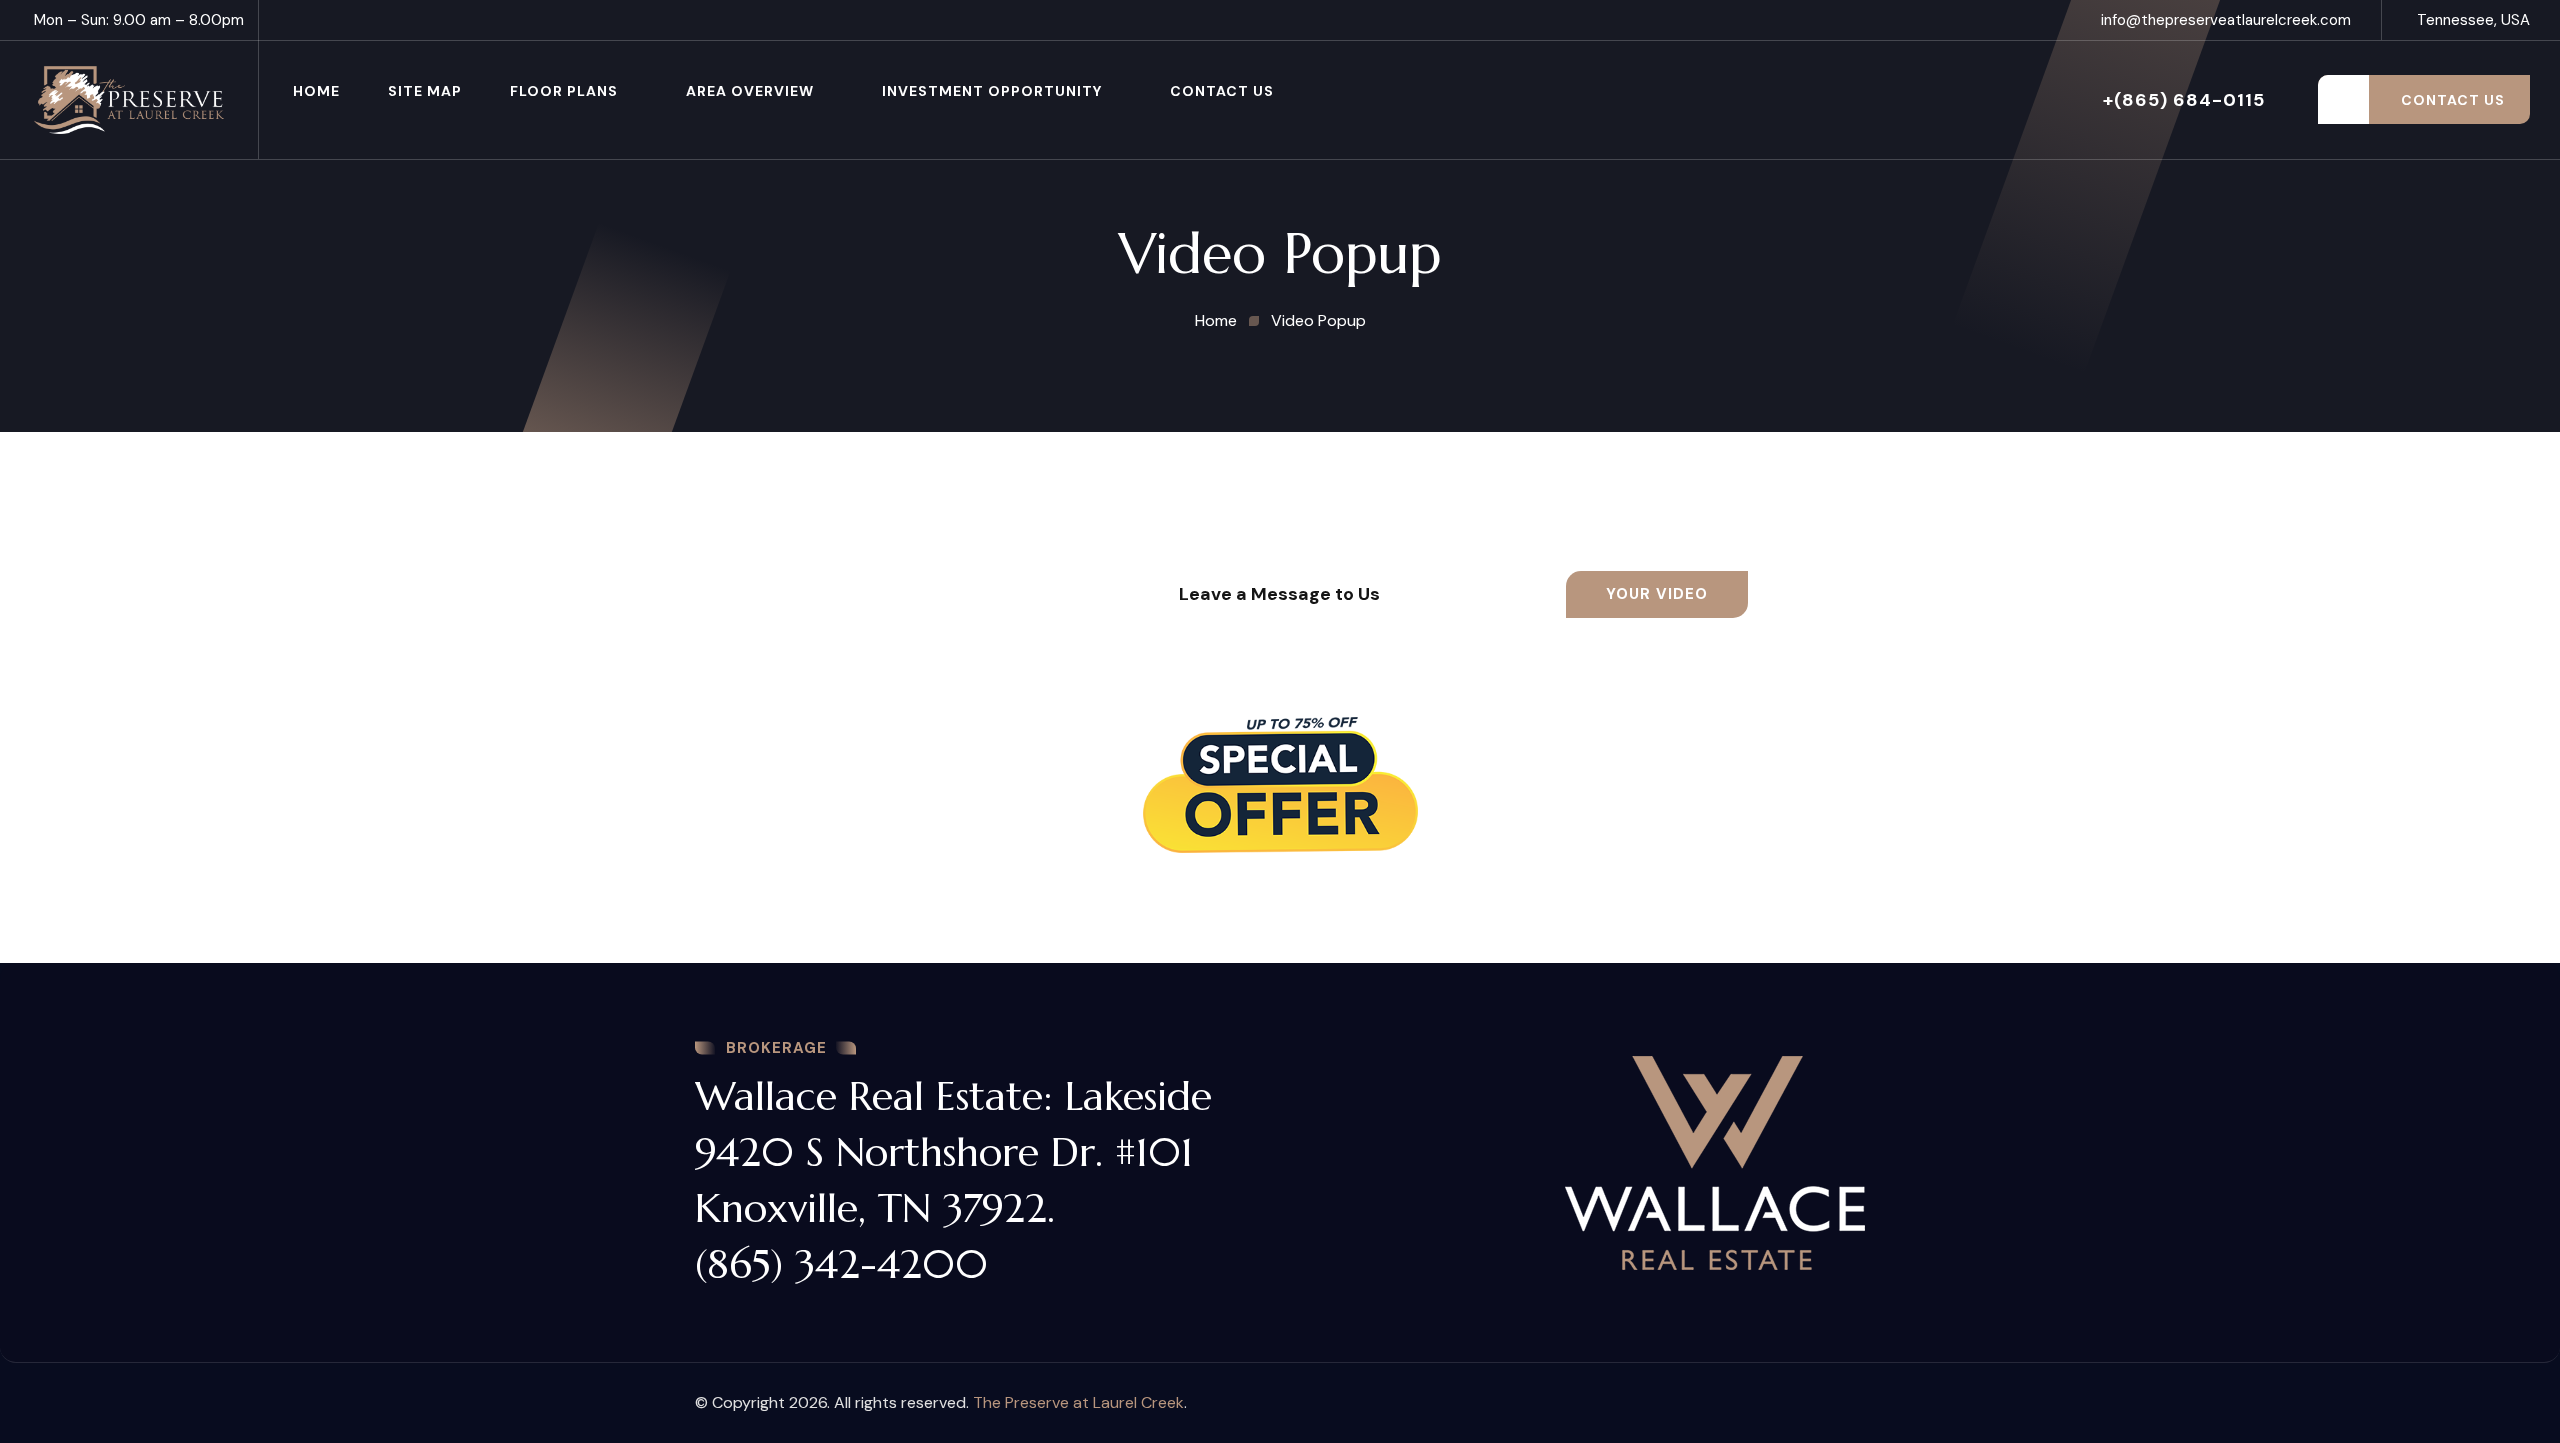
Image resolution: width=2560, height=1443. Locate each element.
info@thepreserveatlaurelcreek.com (2226, 20)
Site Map (425, 91)
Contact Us (1222, 91)
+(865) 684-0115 (2184, 100)
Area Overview (750, 91)
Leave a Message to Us (1279, 594)
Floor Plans (564, 91)
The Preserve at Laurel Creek (1078, 1402)
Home (316, 91)
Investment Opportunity (992, 91)
